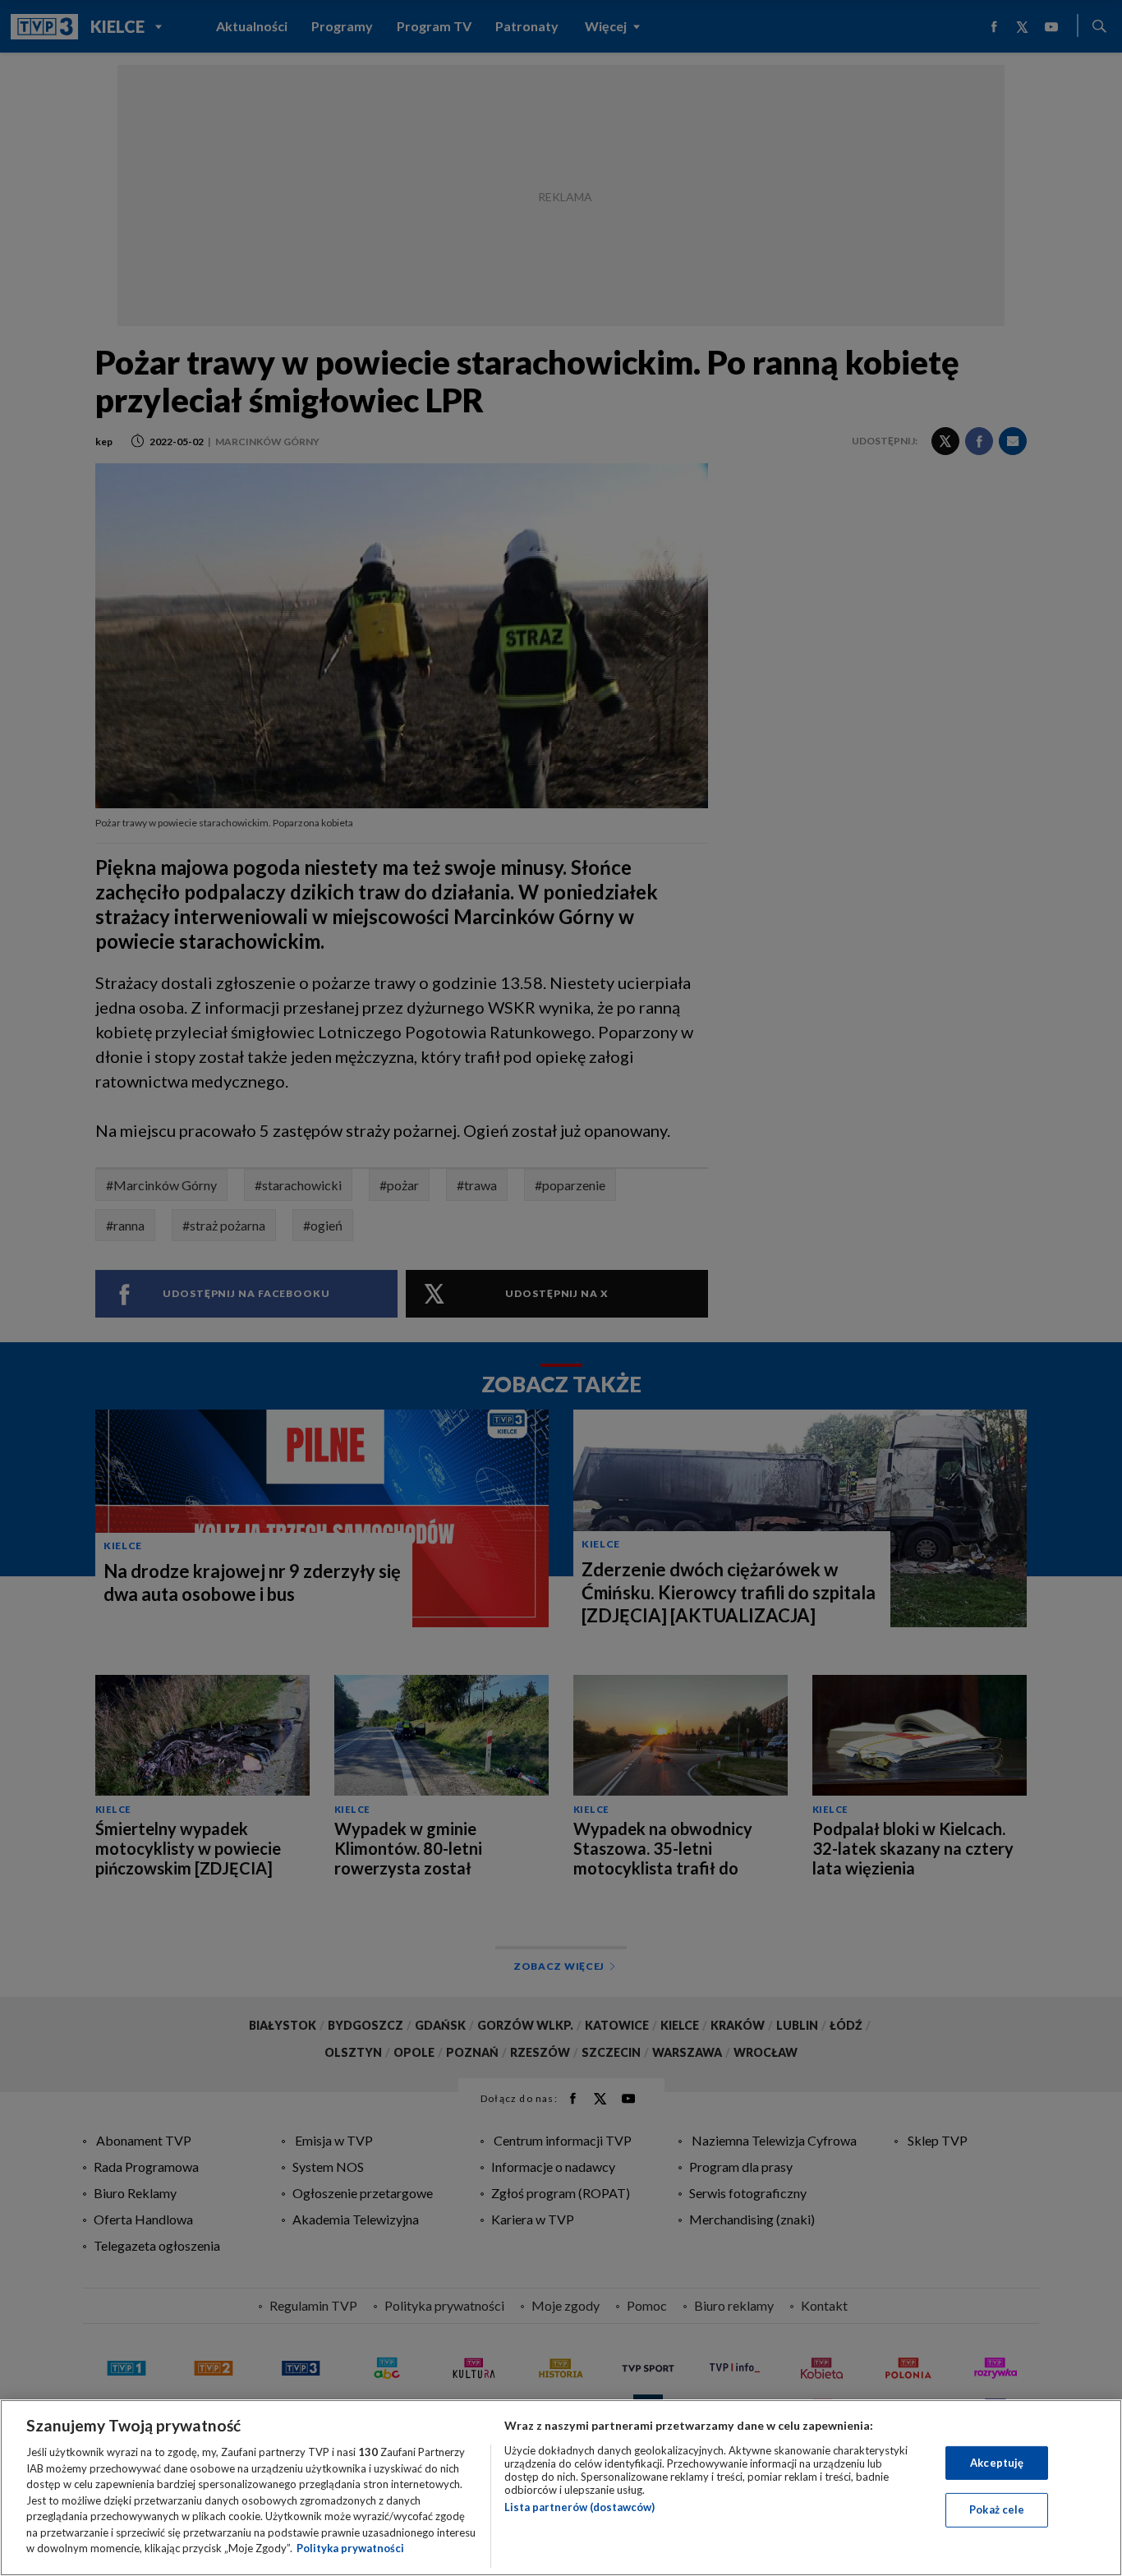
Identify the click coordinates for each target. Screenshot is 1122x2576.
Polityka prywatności (350, 2548)
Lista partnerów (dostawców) (579, 2507)
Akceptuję (997, 2463)
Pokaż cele (997, 2509)
